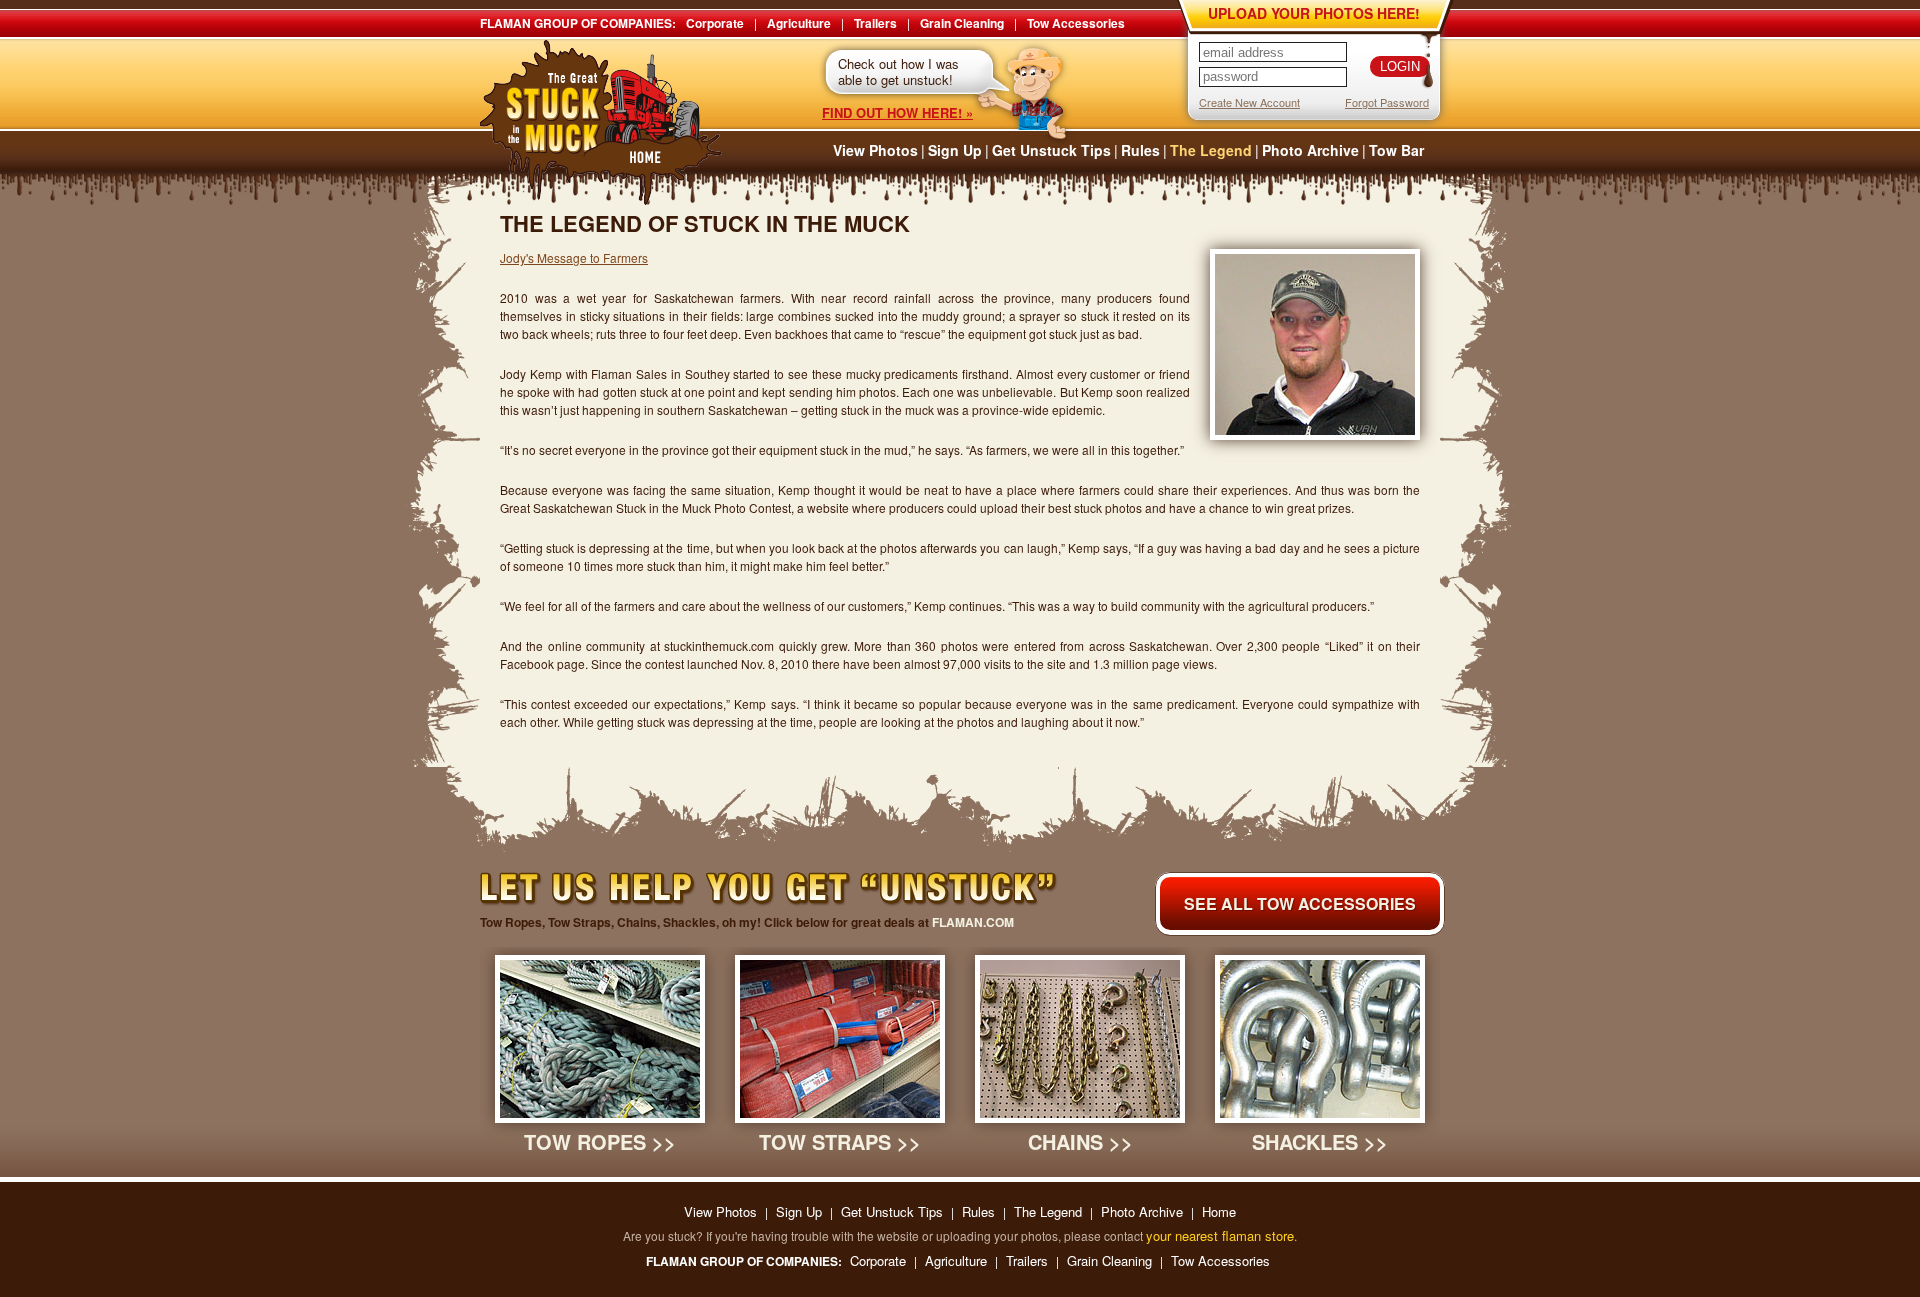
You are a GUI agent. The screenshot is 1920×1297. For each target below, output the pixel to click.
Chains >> (1080, 1141)
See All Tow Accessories (1300, 903)
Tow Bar (1396, 150)
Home (1219, 1211)
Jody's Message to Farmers (574, 257)
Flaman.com (973, 922)
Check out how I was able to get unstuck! (898, 71)
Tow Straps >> (840, 1141)
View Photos (875, 150)
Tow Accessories (1076, 23)
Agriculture (799, 23)
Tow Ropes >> (600, 1141)
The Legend (1211, 150)
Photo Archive (1310, 150)
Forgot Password (1387, 102)
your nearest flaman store (1220, 1235)
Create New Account (1249, 102)
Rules (1140, 150)
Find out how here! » (897, 112)
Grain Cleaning (962, 23)
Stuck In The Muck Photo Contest (601, 122)
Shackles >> (1320, 1141)
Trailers (875, 23)
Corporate (715, 23)
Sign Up (955, 150)
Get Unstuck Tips (1051, 150)
